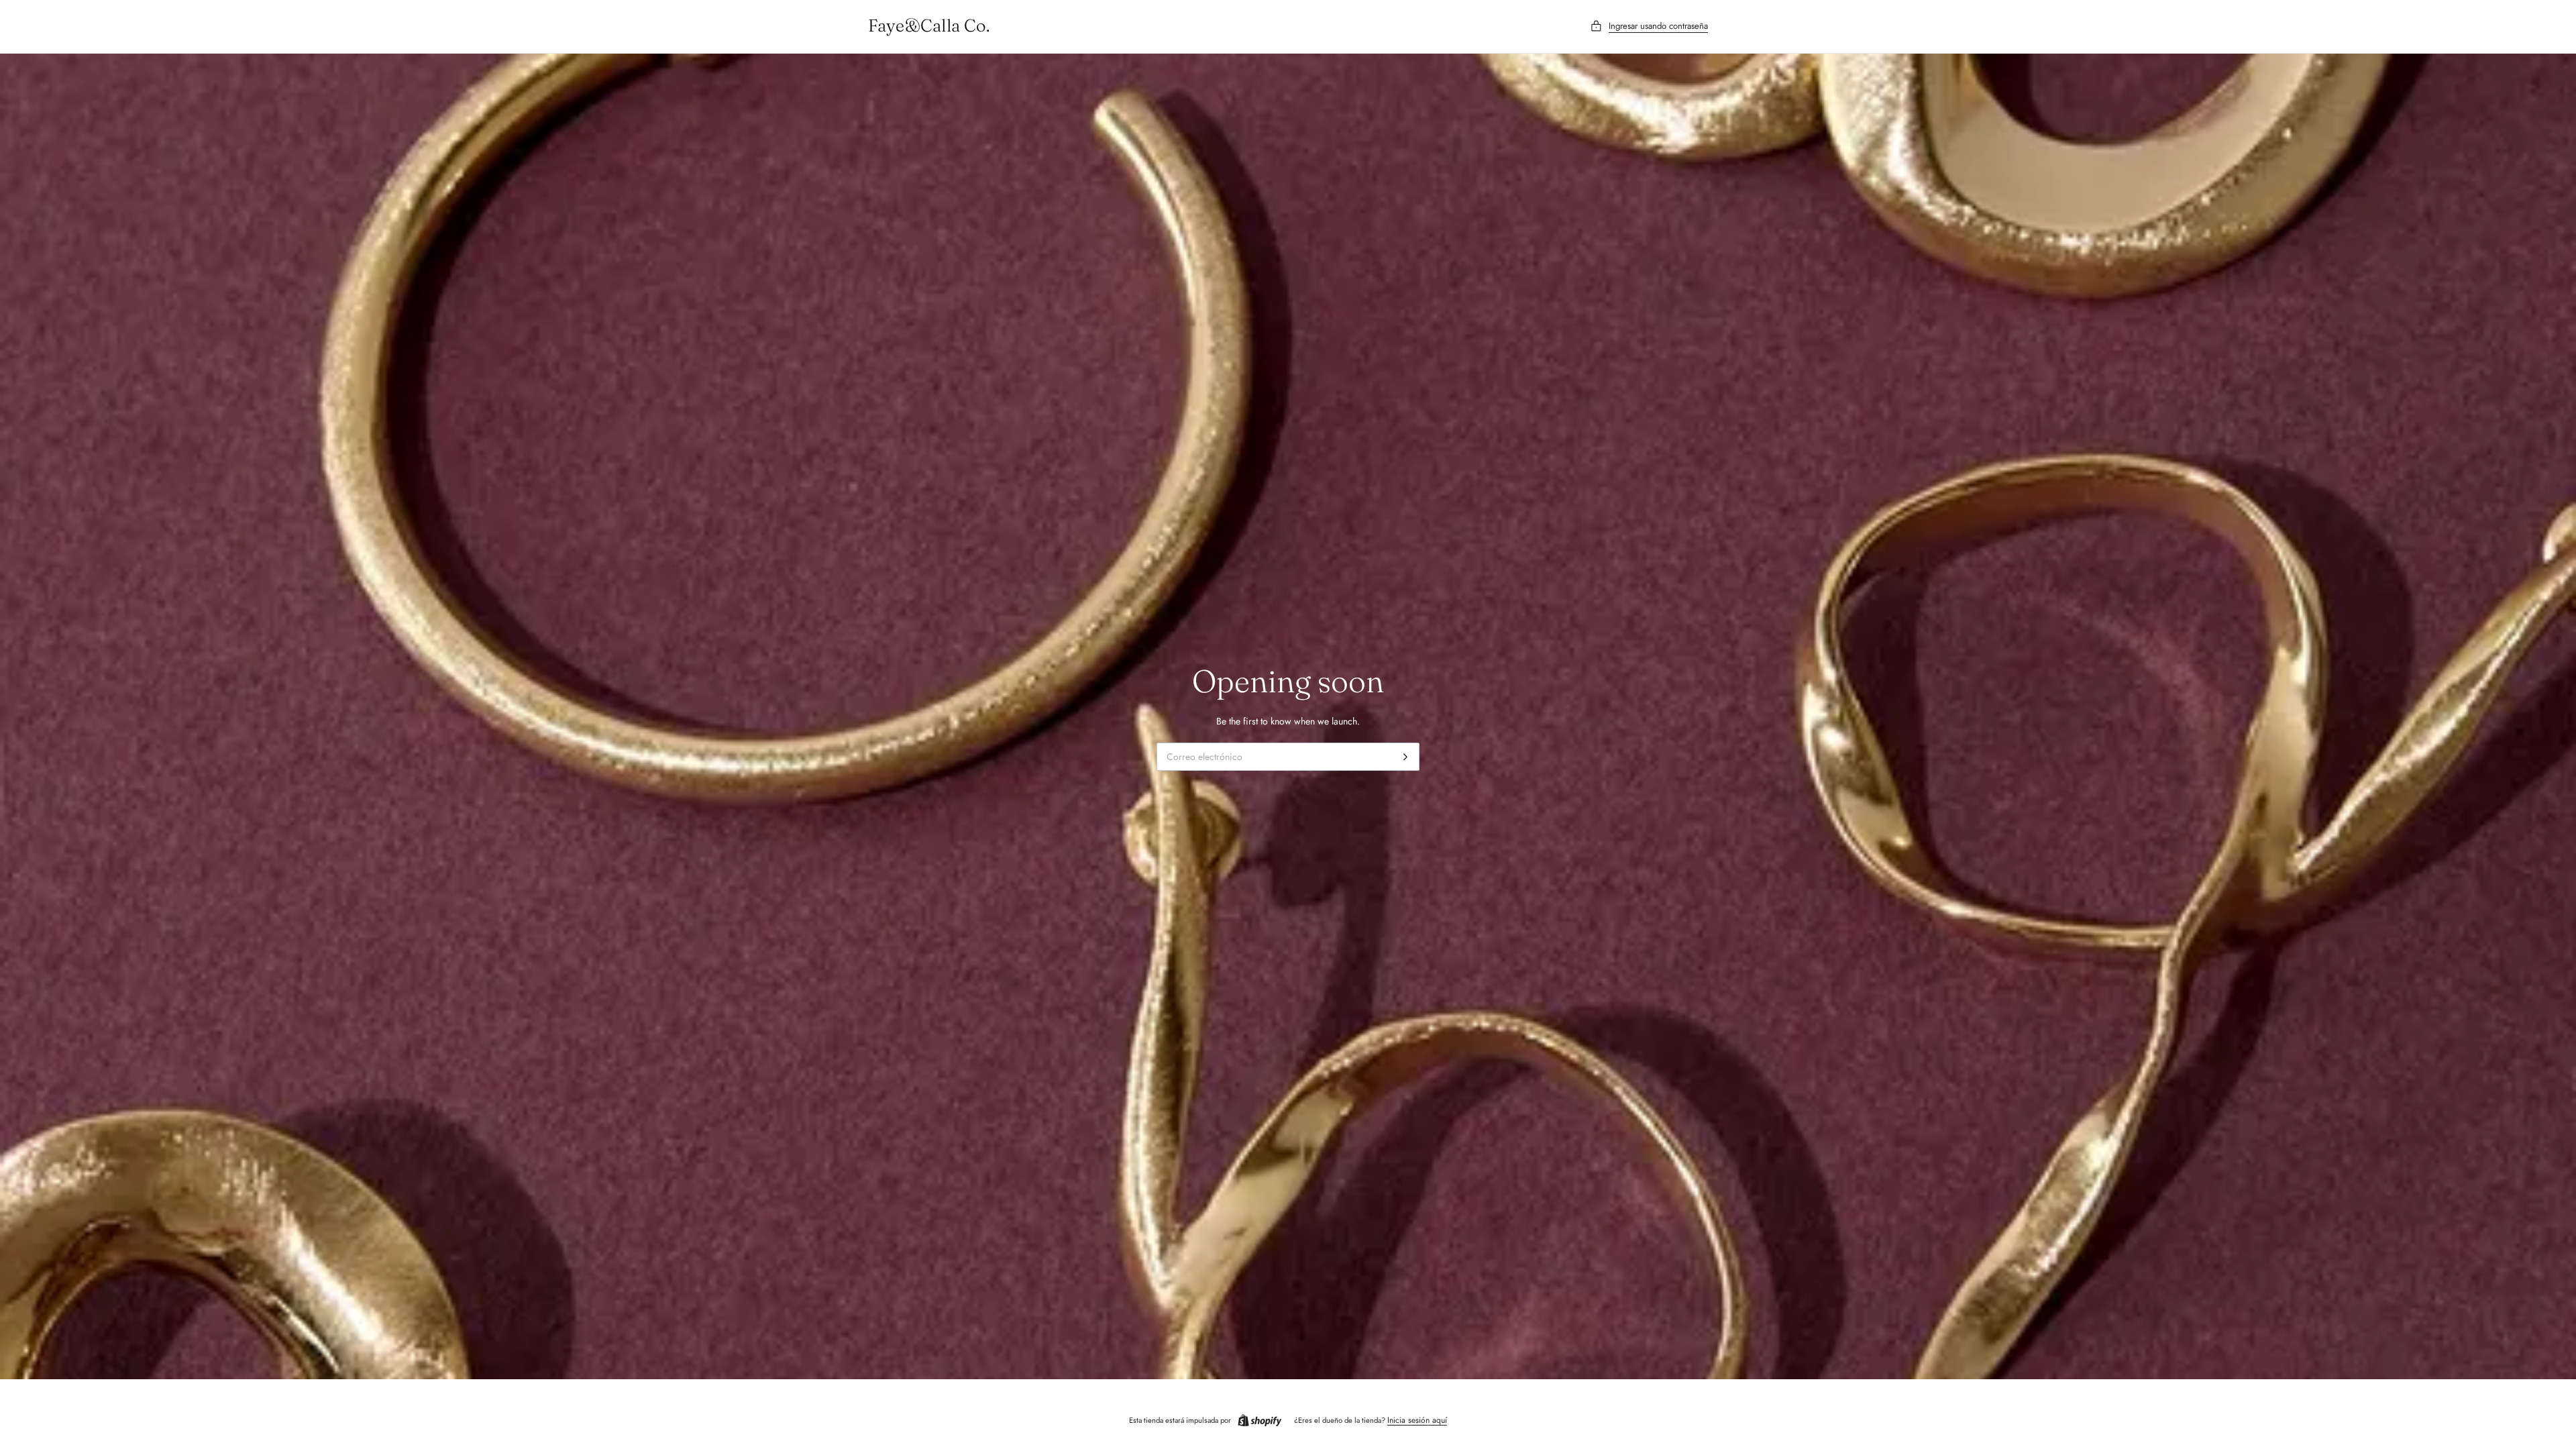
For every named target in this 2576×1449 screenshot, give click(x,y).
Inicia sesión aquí (1417, 1420)
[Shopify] (1260, 1421)
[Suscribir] (1405, 757)
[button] (1649, 26)
